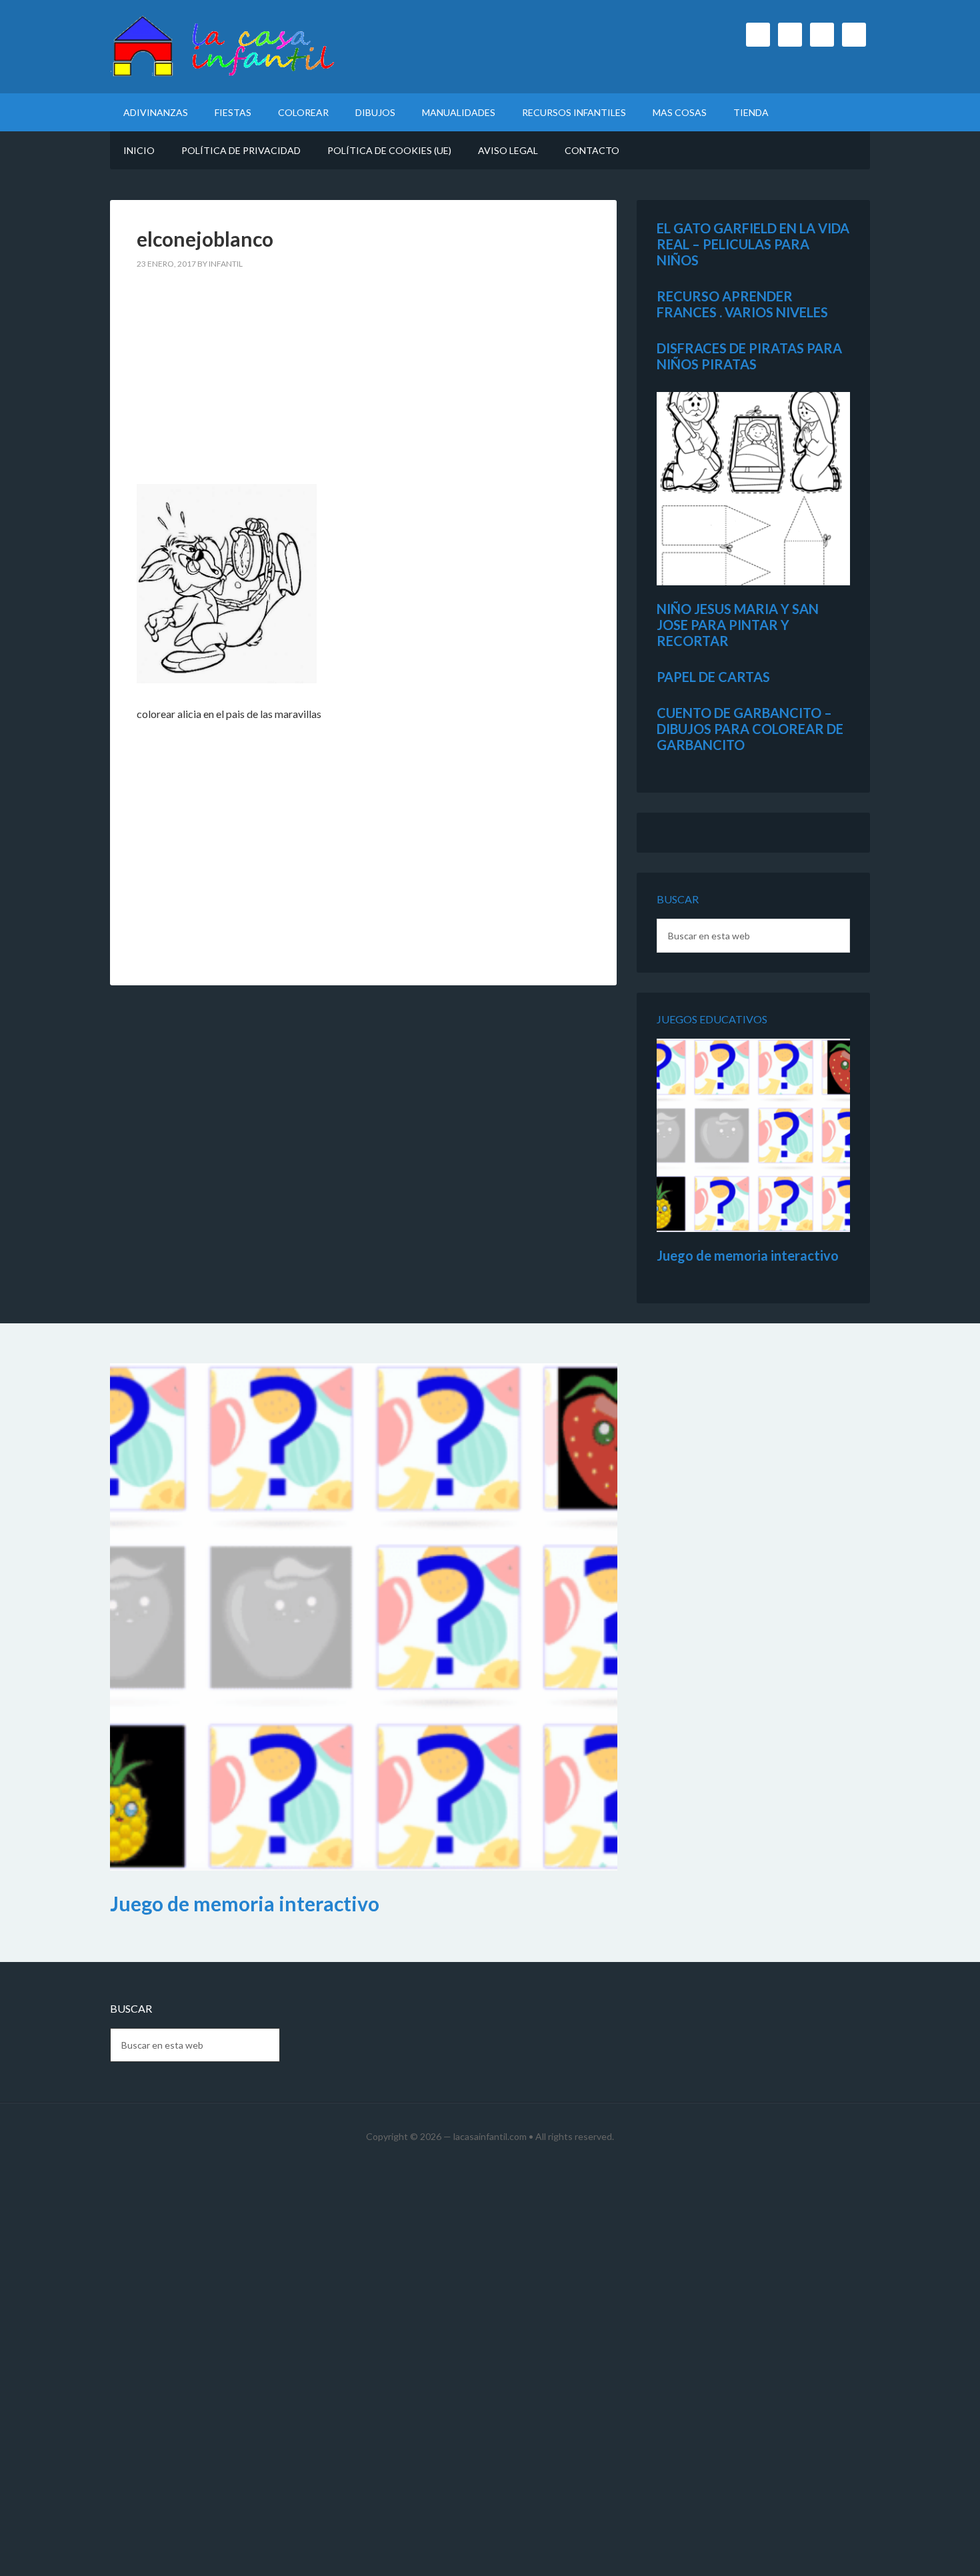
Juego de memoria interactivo (748, 1255)
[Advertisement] (363, 385)
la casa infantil (223, 47)
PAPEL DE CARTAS (713, 677)
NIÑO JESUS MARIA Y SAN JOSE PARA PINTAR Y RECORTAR (738, 625)
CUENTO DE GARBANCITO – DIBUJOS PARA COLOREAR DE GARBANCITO (750, 729)
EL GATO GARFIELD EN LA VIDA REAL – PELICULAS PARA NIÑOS (753, 244)
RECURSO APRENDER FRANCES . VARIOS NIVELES (742, 304)
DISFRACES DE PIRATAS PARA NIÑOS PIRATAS (749, 356)
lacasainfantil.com (490, 2136)
